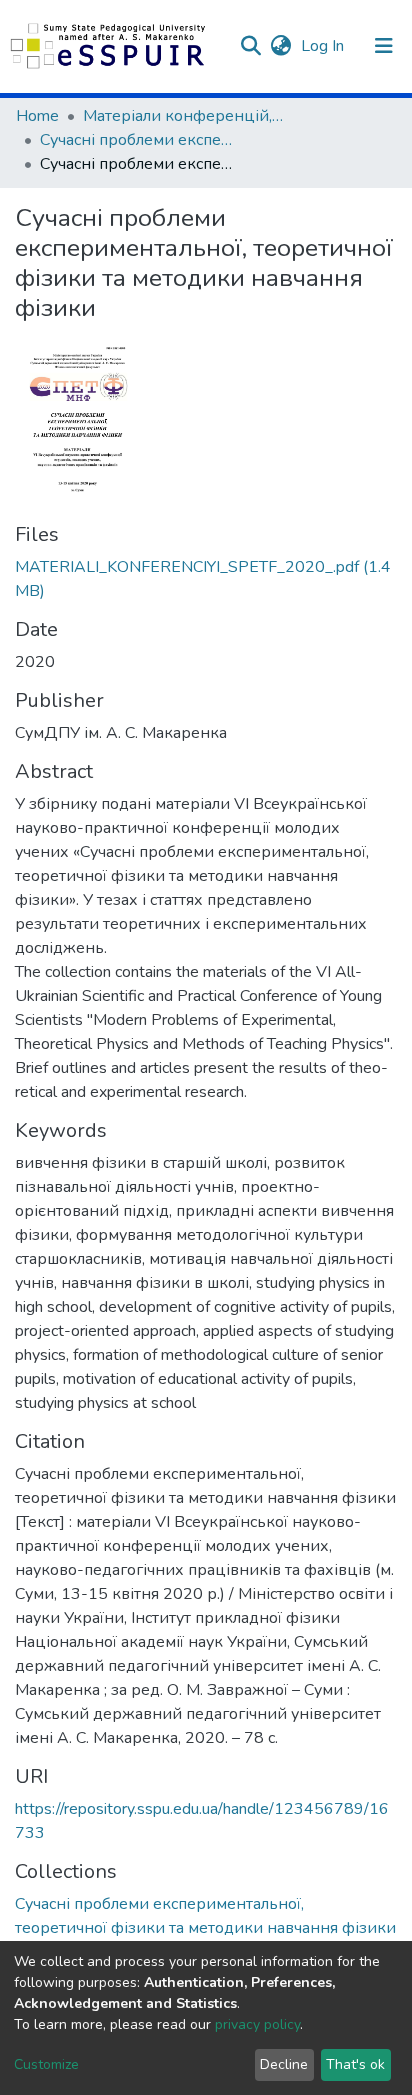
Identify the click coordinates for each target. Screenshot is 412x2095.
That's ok (355, 2064)
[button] (280, 46)
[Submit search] (250, 46)
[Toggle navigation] (384, 46)
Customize (46, 2064)
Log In (324, 46)
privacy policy (257, 2024)
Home (37, 116)
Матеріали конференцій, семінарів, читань (183, 116)
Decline (284, 2064)
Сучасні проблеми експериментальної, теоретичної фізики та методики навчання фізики (140, 140)
